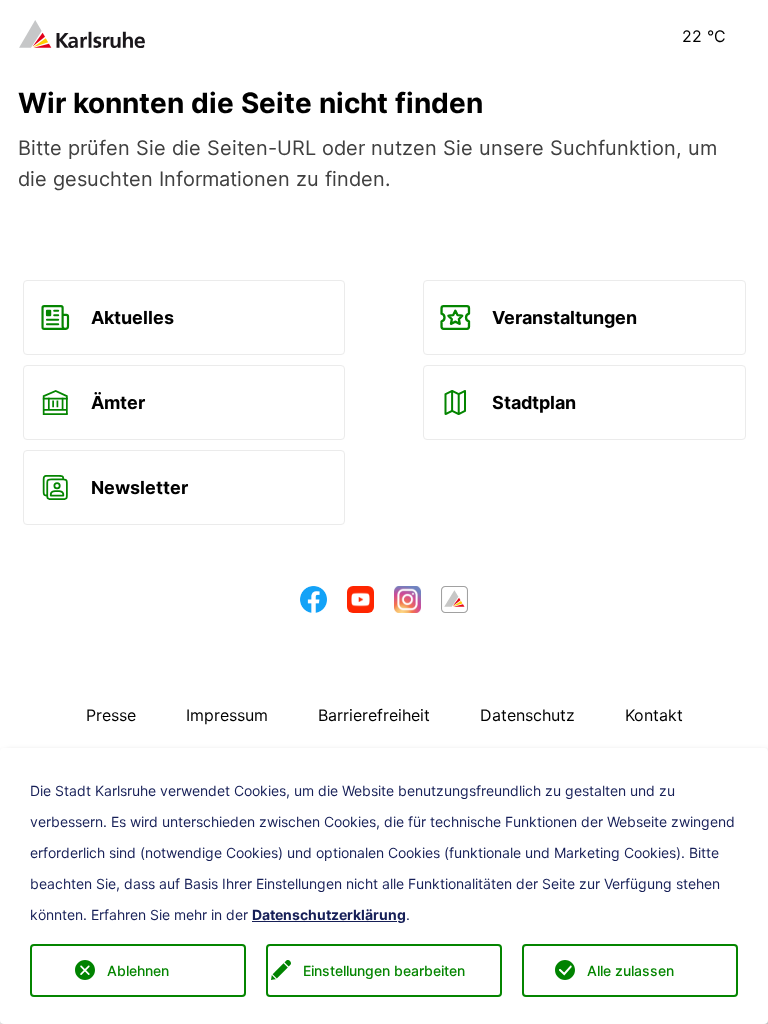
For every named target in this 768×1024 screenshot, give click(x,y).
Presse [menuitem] (111, 715)
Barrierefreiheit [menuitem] (374, 715)
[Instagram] (407, 604)
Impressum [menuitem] (227, 715)
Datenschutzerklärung (329, 915)
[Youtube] (360, 604)
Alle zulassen (630, 970)
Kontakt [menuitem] (654, 715)
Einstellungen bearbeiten (384, 970)
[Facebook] (313, 604)
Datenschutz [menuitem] (527, 715)
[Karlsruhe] (82, 32)
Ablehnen (138, 970)
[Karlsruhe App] (454, 604)
